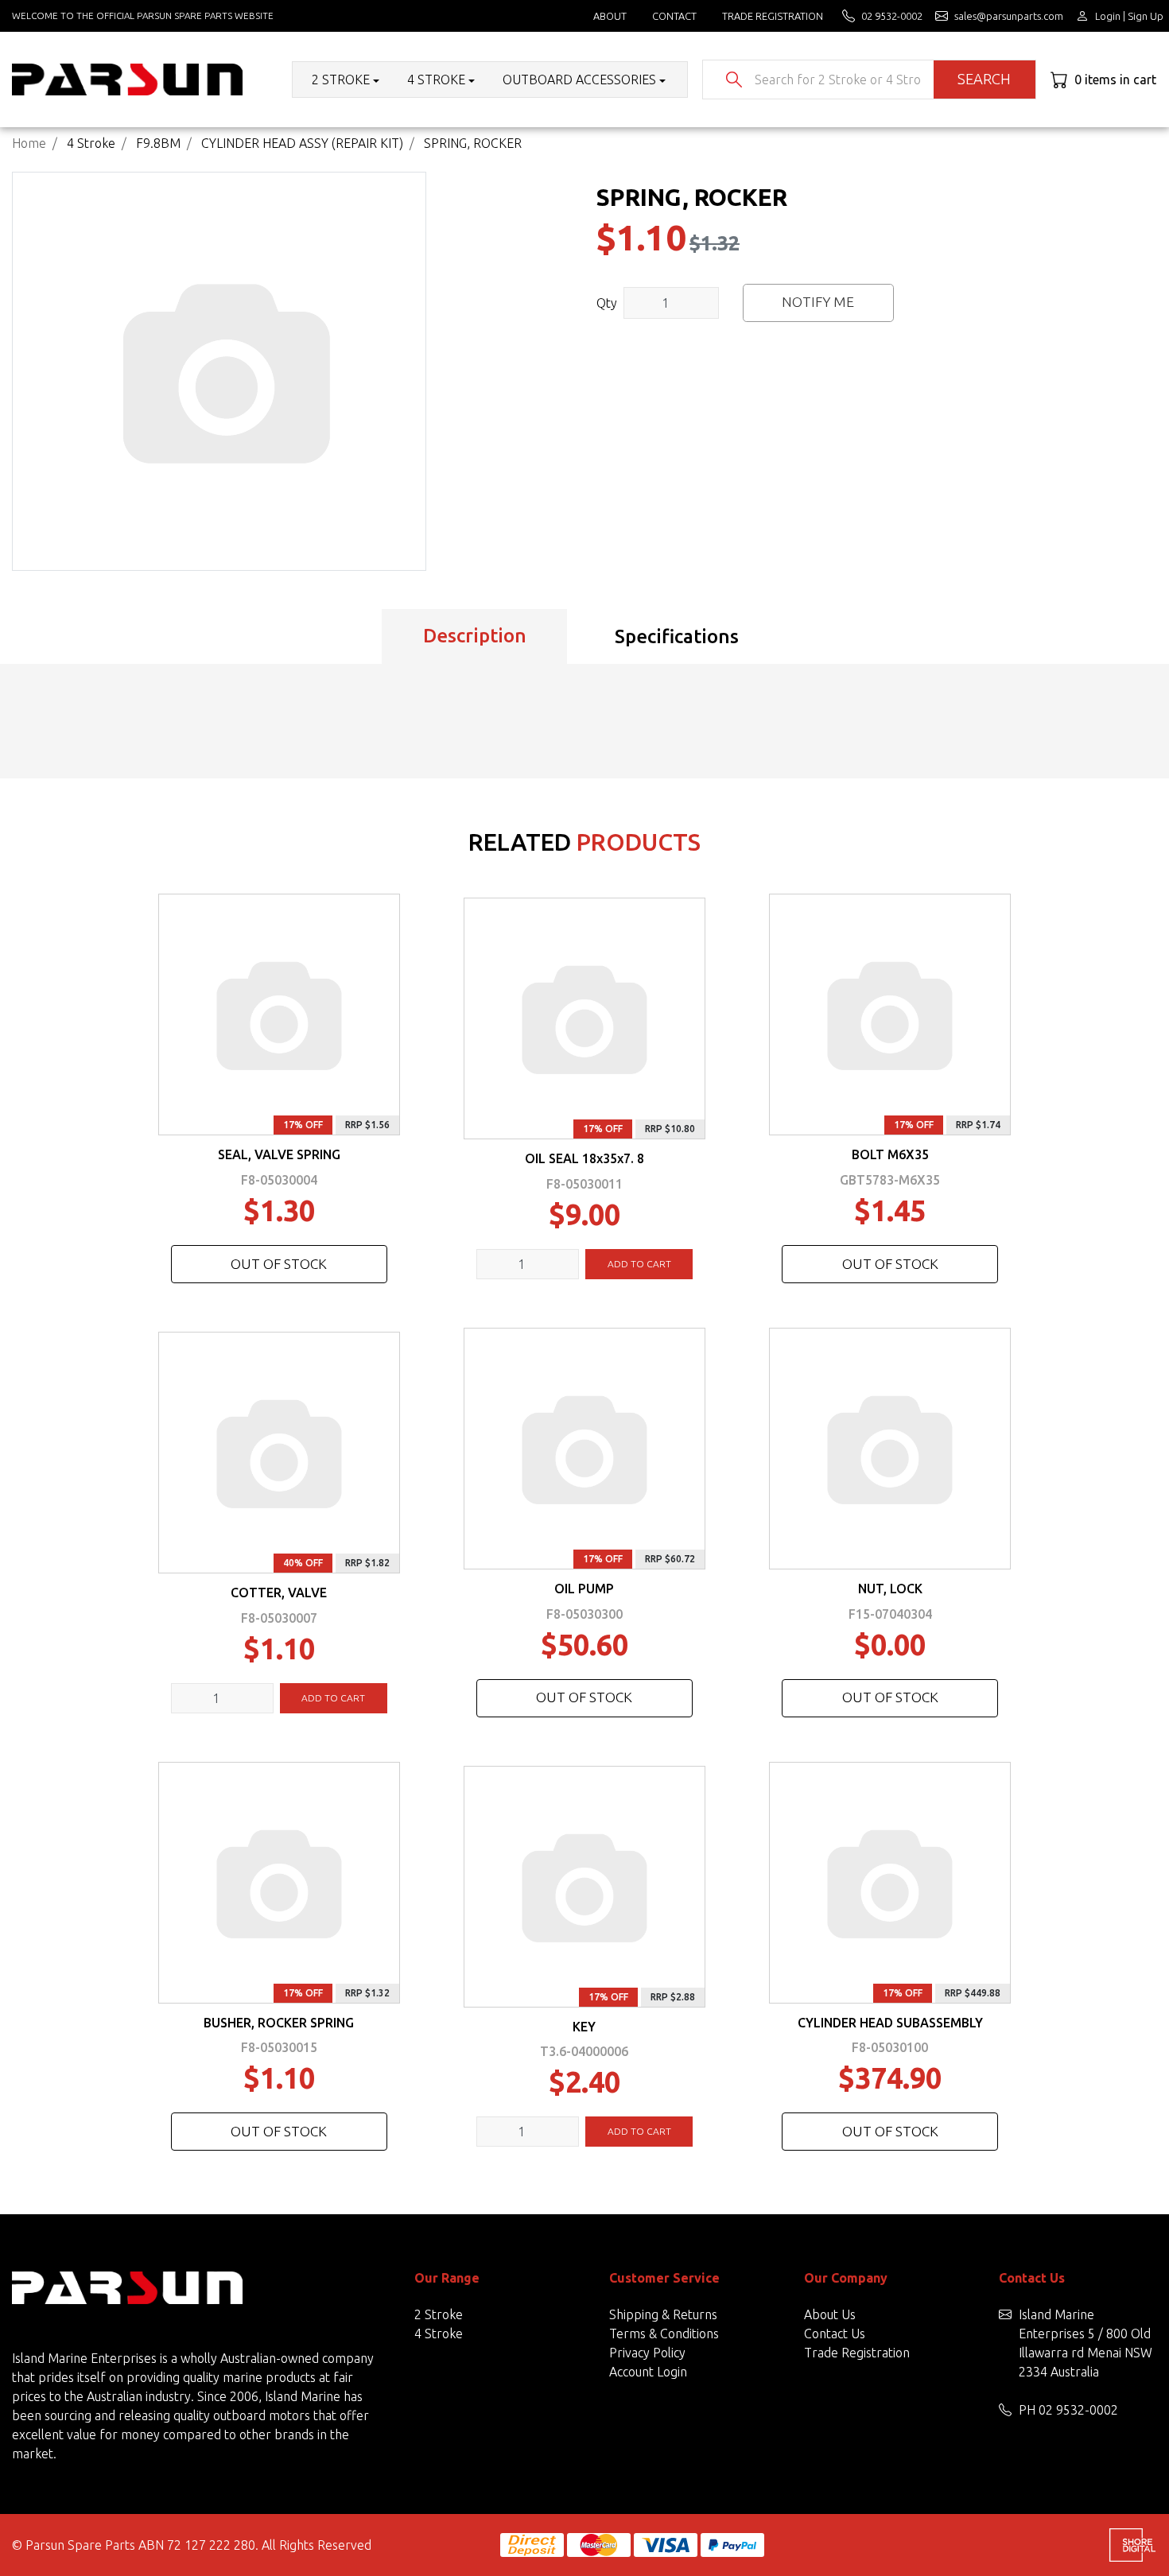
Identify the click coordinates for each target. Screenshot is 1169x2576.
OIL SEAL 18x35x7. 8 (584, 1158)
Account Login (648, 2372)
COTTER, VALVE (279, 1593)
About (610, 16)
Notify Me (818, 302)
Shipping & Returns (663, 2314)
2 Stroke (439, 2314)
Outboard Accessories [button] (579, 80)
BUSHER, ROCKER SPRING (279, 2023)
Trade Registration (773, 16)
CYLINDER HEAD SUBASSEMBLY (890, 2023)
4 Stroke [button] (436, 80)
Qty (607, 303)
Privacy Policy (647, 2353)
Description (475, 636)
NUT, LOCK (890, 1589)
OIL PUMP (584, 1589)
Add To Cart (639, 1264)
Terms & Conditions (664, 2334)
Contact (674, 16)
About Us (830, 2314)
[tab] (474, 637)
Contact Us (835, 2334)
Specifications (677, 636)
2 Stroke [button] (341, 80)
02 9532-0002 (1078, 2410)
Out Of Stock (279, 1264)
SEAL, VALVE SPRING (279, 1154)
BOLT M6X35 (890, 1154)
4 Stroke (439, 2334)
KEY (584, 2027)
